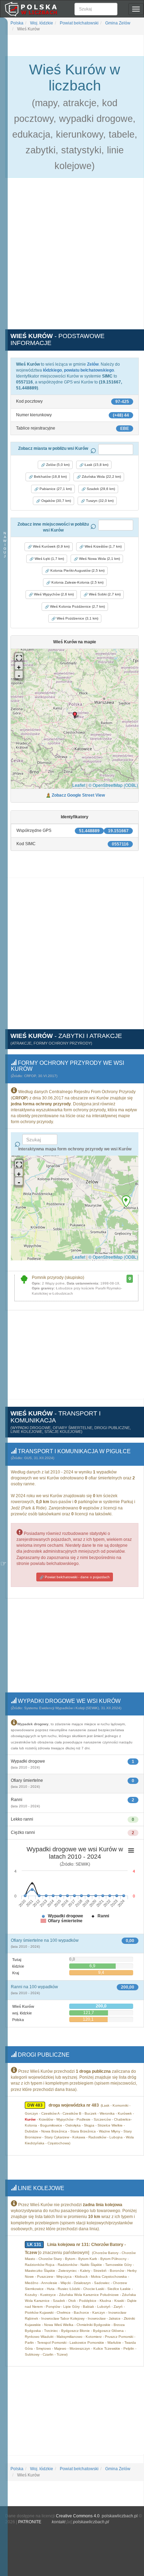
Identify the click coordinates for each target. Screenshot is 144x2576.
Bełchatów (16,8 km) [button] (50, 477)
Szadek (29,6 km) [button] (100, 489)
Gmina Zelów (117, 23)
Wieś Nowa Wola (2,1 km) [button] (99, 559)
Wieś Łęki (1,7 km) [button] (49, 559)
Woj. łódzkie (41, 23)
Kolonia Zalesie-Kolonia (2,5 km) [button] (77, 582)
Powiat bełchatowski (79, 23)
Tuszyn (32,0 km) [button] (99, 501)
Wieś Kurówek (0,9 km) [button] (51, 546)
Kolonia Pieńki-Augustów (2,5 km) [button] (77, 570)
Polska (17, 23)
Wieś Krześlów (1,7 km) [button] (103, 546)
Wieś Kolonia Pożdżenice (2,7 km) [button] (77, 606)
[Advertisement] (72, 257)
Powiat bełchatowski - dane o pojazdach (77, 1577)
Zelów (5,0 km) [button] (57, 465)
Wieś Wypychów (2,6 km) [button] (53, 594)
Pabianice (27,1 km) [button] (55, 489)
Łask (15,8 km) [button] (96, 465)
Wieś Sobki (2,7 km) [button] (104, 594)
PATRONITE (30, 2522)
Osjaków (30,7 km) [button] (56, 501)
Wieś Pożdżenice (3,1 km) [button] (77, 618)
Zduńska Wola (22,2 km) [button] (101, 477)
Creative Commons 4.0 (78, 2516)
